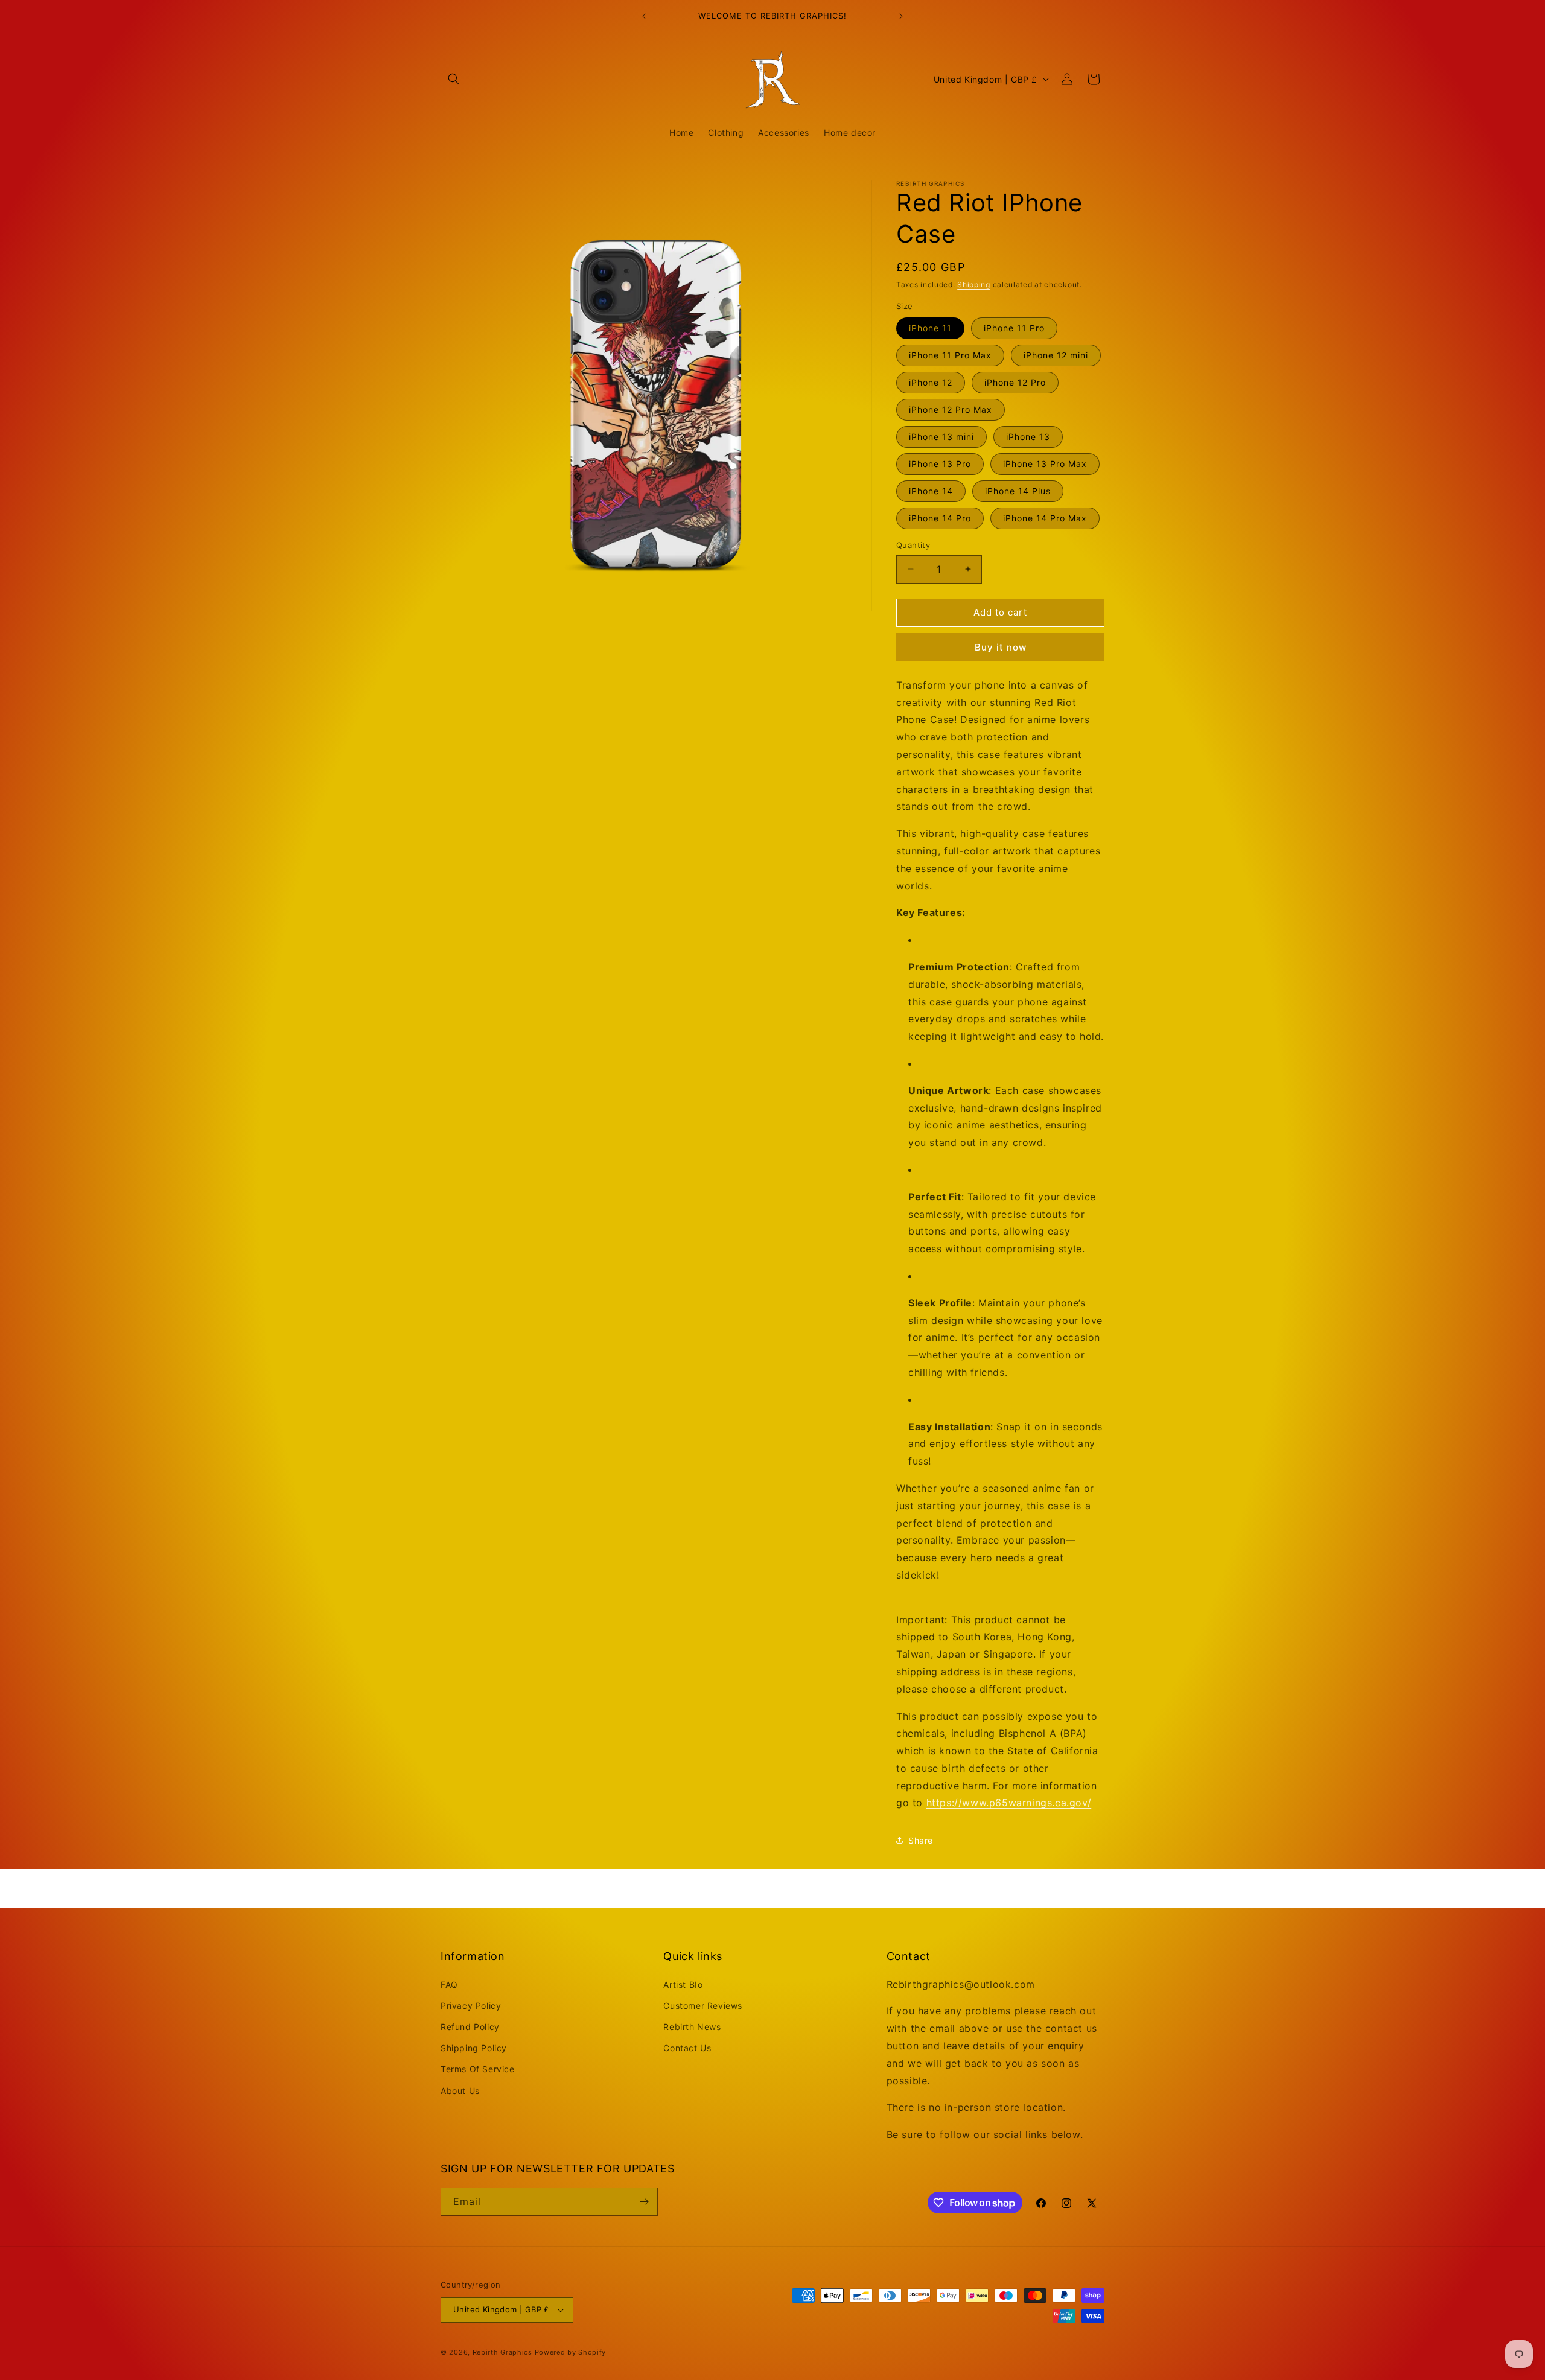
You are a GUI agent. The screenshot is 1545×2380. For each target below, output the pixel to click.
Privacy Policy (471, 2006)
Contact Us (687, 2048)
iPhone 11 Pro (1014, 328)
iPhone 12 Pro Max (951, 409)
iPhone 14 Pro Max (1045, 518)
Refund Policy (470, 2027)
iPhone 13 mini (941, 437)
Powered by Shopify (571, 2352)
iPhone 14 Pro (940, 518)
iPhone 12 (931, 382)
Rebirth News (692, 2027)
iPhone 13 (1028, 437)
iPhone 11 (930, 328)
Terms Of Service (478, 2069)
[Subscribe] (644, 2202)
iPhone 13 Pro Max (1045, 464)
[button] (454, 79)
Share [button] (921, 1840)
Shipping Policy (474, 2048)
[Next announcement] (901, 16)
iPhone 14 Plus (1018, 491)
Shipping (974, 285)
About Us (460, 2091)
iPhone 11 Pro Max (950, 355)
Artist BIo (683, 1984)
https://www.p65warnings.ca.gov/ (1009, 1802)
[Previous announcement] (644, 16)
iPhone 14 (931, 491)
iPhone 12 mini (1056, 355)
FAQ (449, 1984)
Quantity (913, 545)
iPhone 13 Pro (940, 464)
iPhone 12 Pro (1015, 382)
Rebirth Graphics (502, 2352)
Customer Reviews (703, 2006)
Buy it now (1001, 647)
